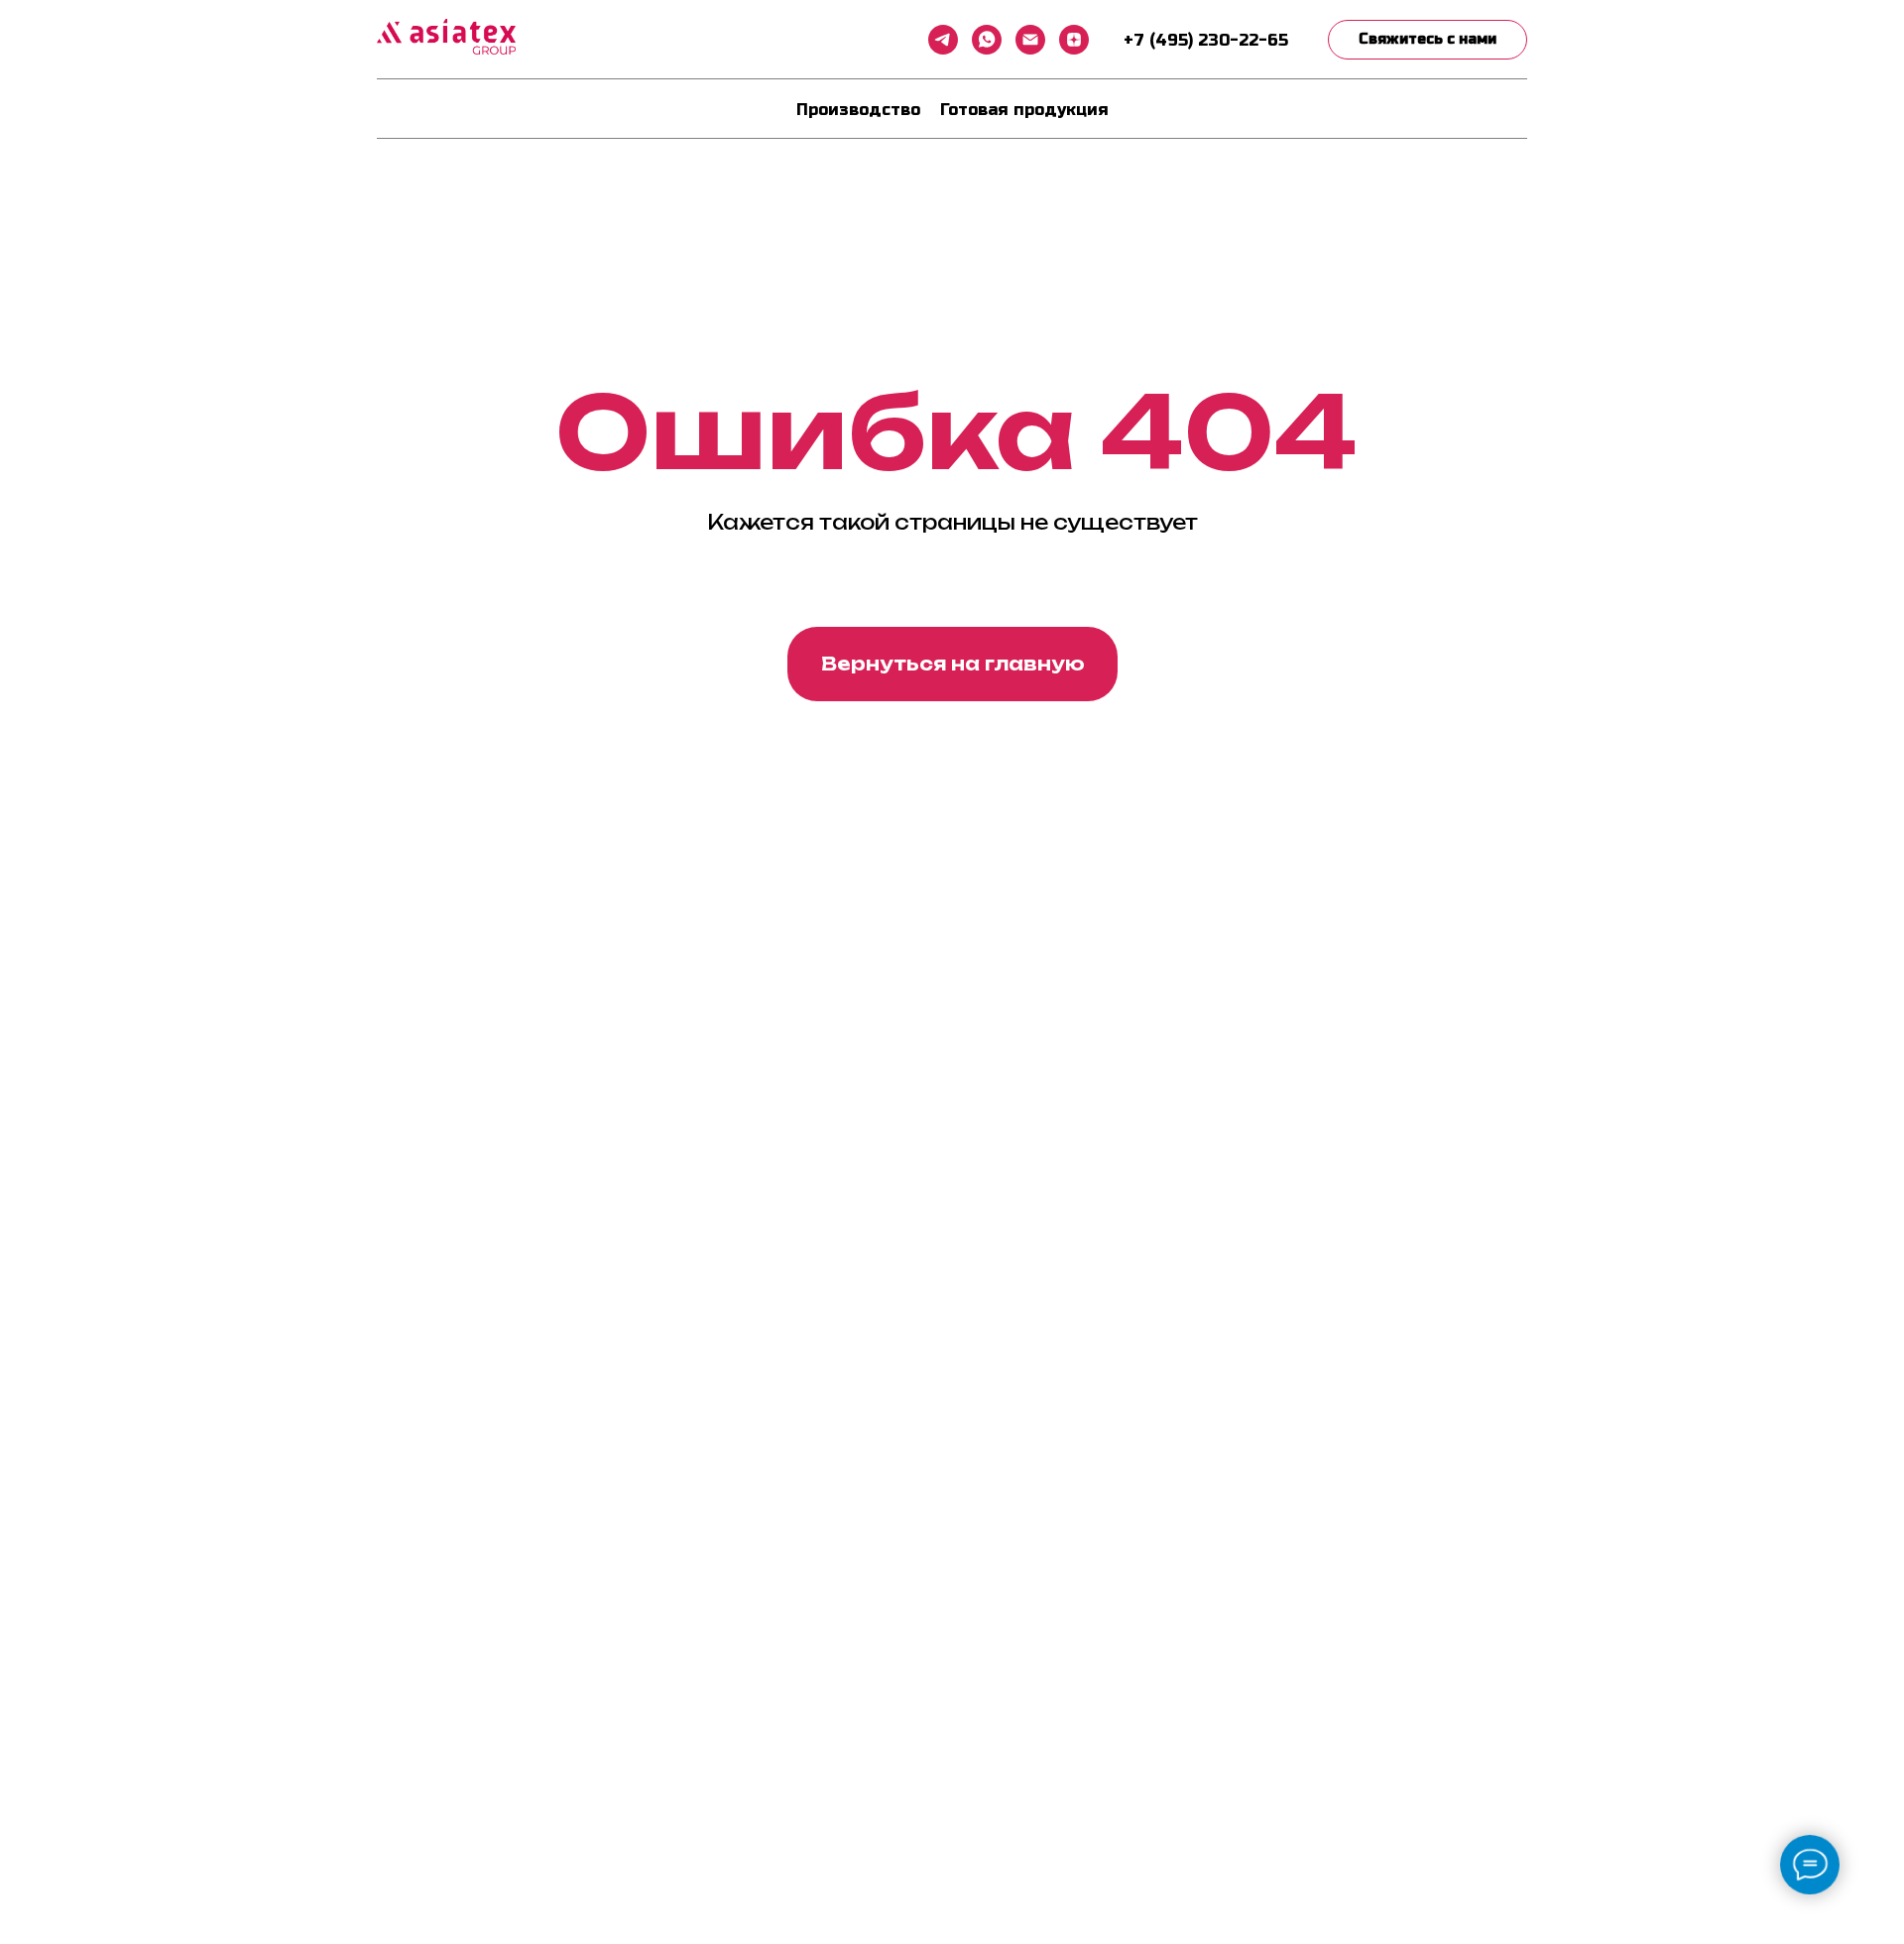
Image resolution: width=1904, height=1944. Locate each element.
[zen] (1074, 40)
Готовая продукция (1024, 110)
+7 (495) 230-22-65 (1206, 40)
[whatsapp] (987, 40)
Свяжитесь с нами (1428, 39)
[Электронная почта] (1030, 40)
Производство (858, 110)
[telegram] (943, 40)
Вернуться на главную (953, 664)
